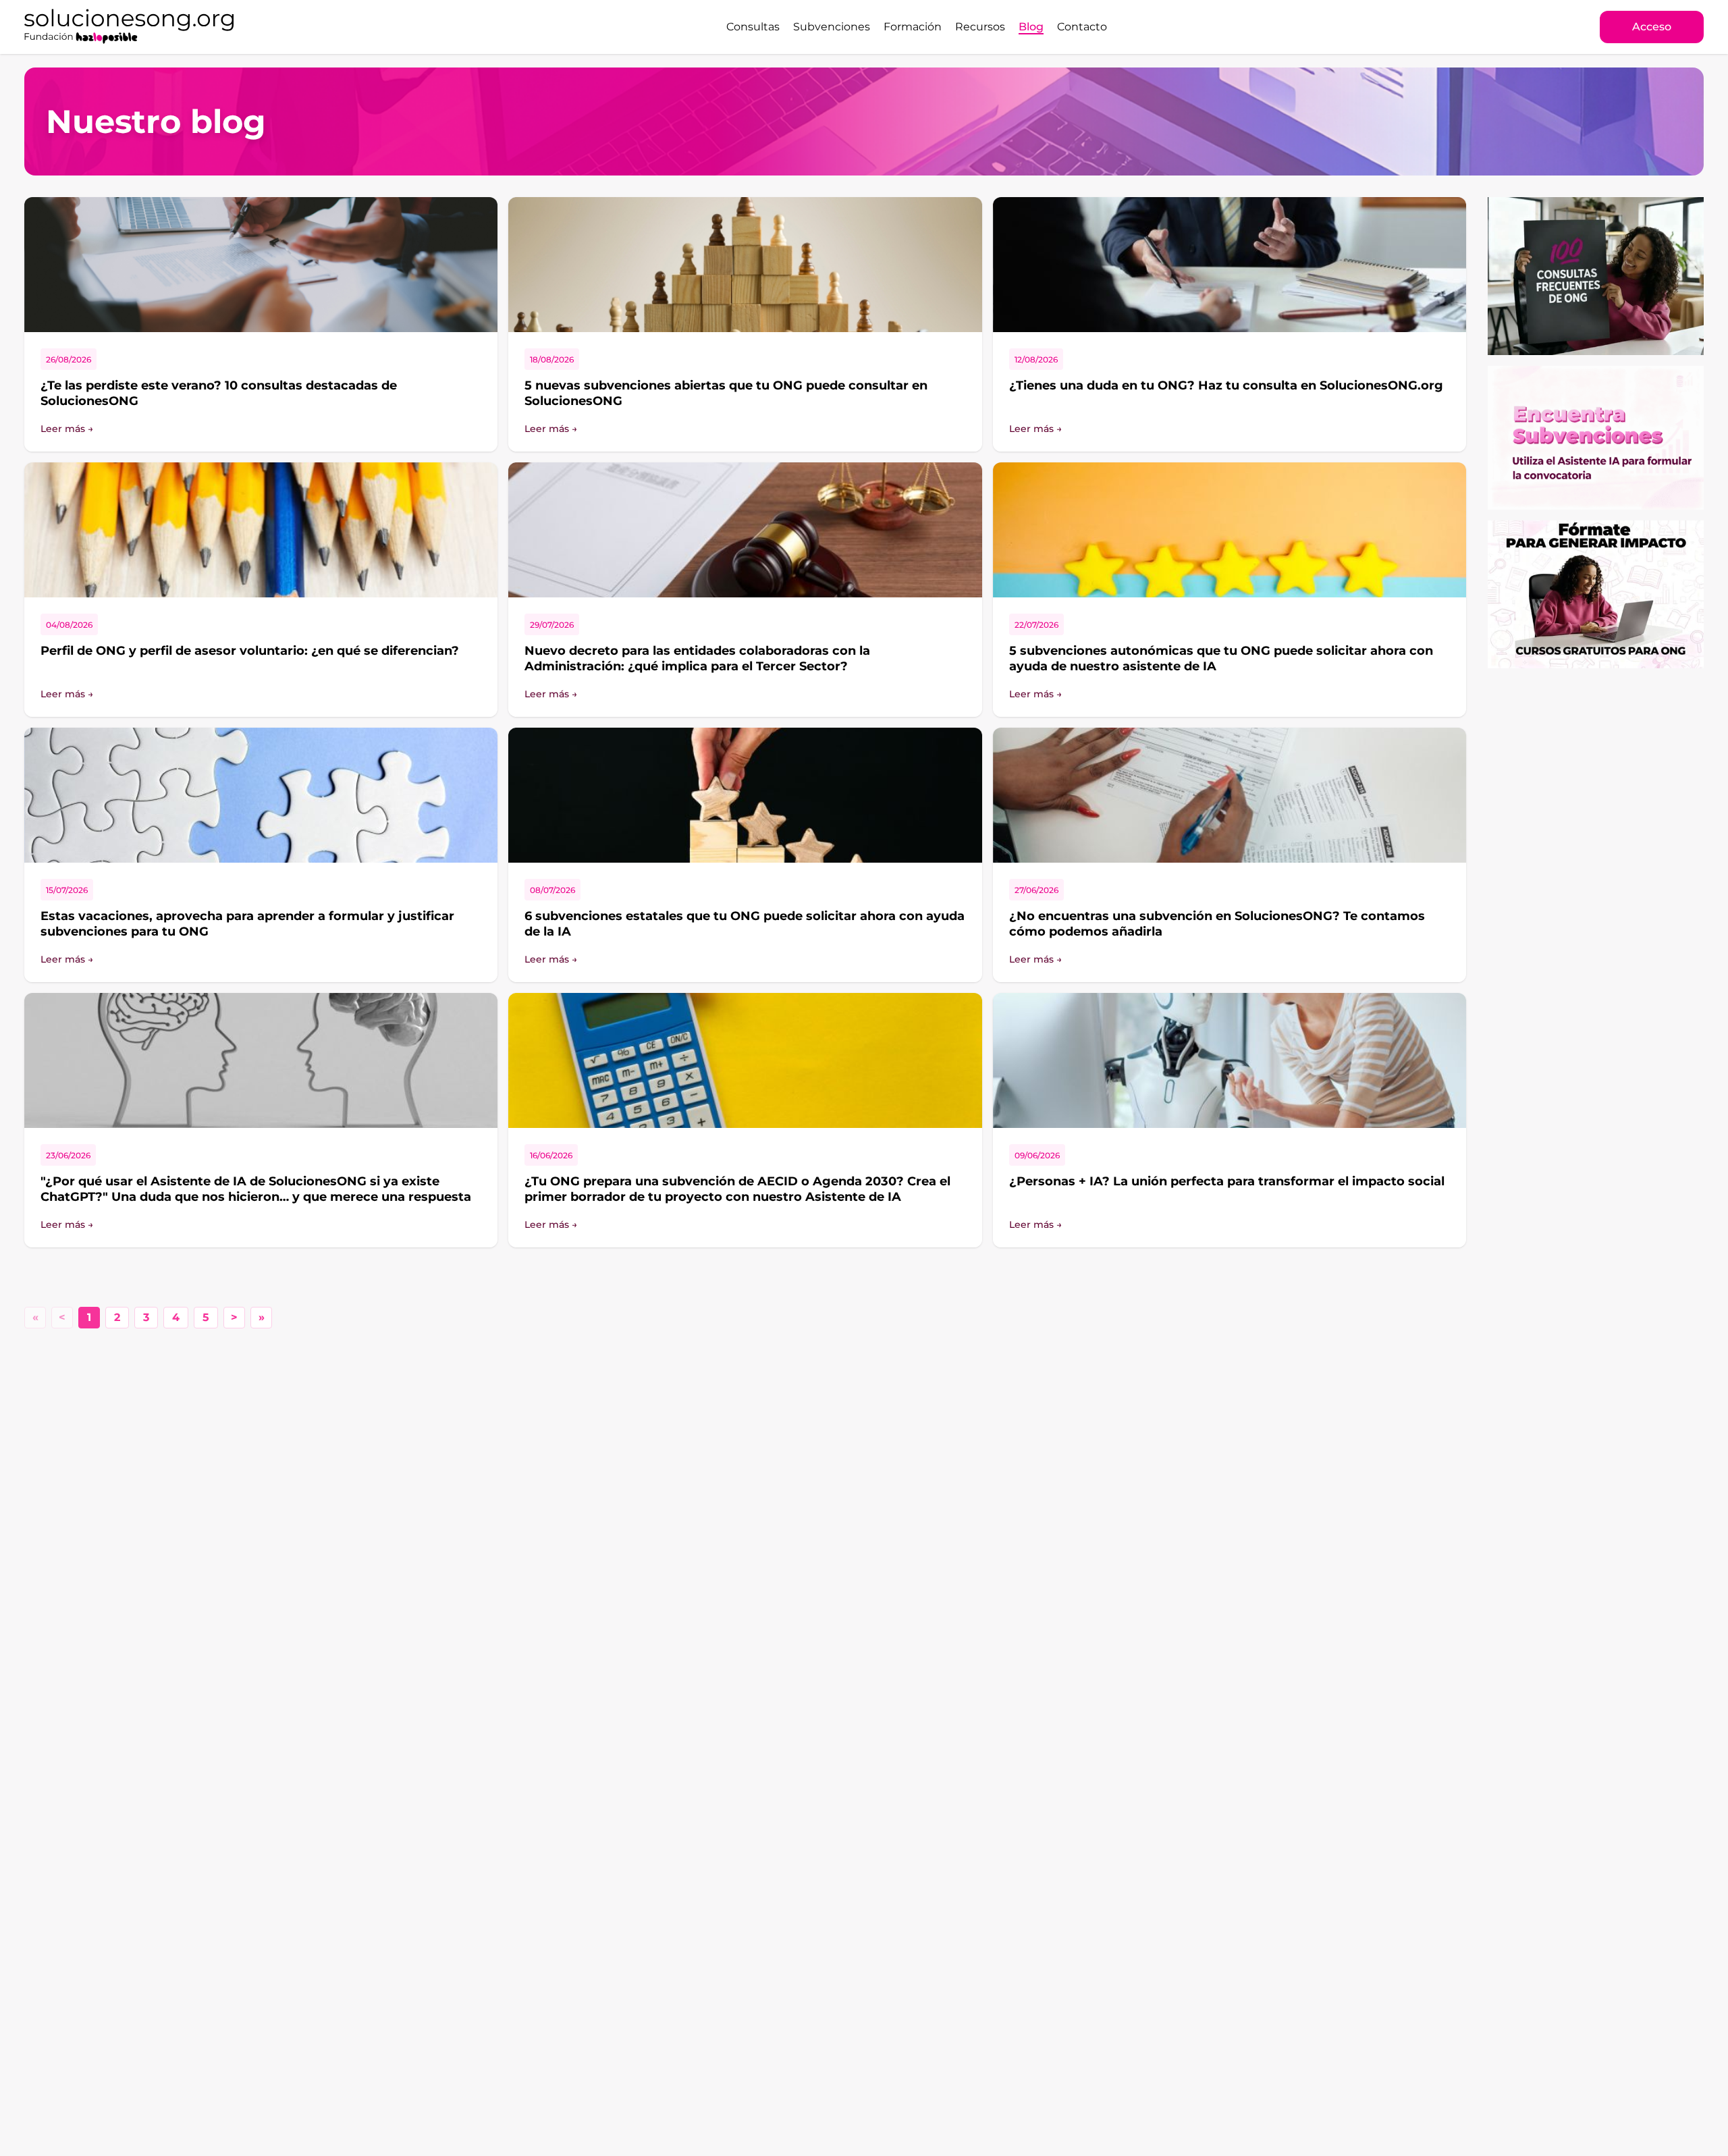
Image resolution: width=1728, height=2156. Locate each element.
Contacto (1082, 27)
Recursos (980, 27)
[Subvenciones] (1596, 438)
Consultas (753, 27)
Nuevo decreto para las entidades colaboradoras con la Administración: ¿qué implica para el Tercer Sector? (697, 658)
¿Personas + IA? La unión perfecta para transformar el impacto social (1227, 1181)
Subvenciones (832, 27)
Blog (1031, 27)
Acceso (1652, 27)
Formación (913, 27)
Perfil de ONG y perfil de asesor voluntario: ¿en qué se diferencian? (250, 651)
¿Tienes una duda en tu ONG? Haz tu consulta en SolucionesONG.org (1226, 385)
